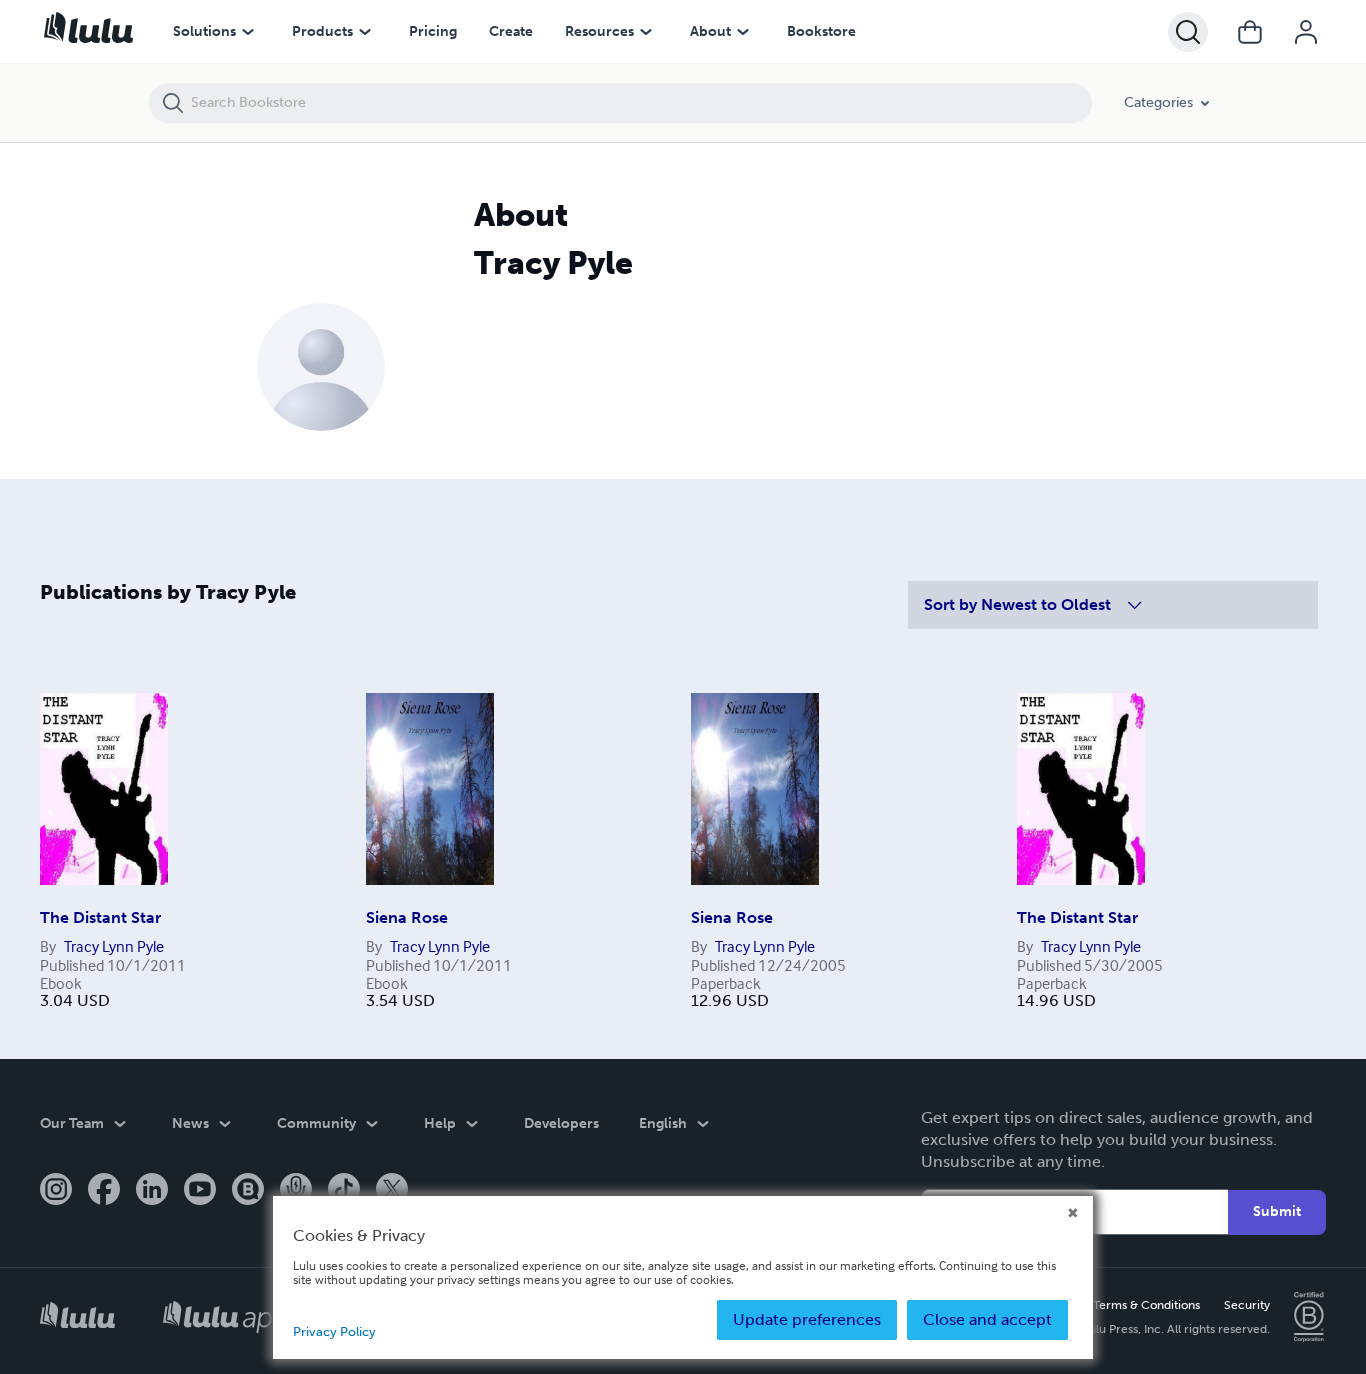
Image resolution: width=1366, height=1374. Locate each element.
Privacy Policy (334, 1331)
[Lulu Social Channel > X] (392, 1191)
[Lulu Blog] (248, 1191)
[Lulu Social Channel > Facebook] (104, 1191)
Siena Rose (407, 917)
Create (511, 31)
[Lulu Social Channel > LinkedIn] (152, 1191)
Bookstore (821, 31)
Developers (561, 1123)
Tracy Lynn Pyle (114, 946)
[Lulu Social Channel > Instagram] (56, 1191)
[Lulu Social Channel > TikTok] (344, 1191)
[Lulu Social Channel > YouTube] (200, 1191)
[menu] (248, 32)
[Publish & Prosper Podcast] (296, 1191)
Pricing (433, 31)
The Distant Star (100, 917)
